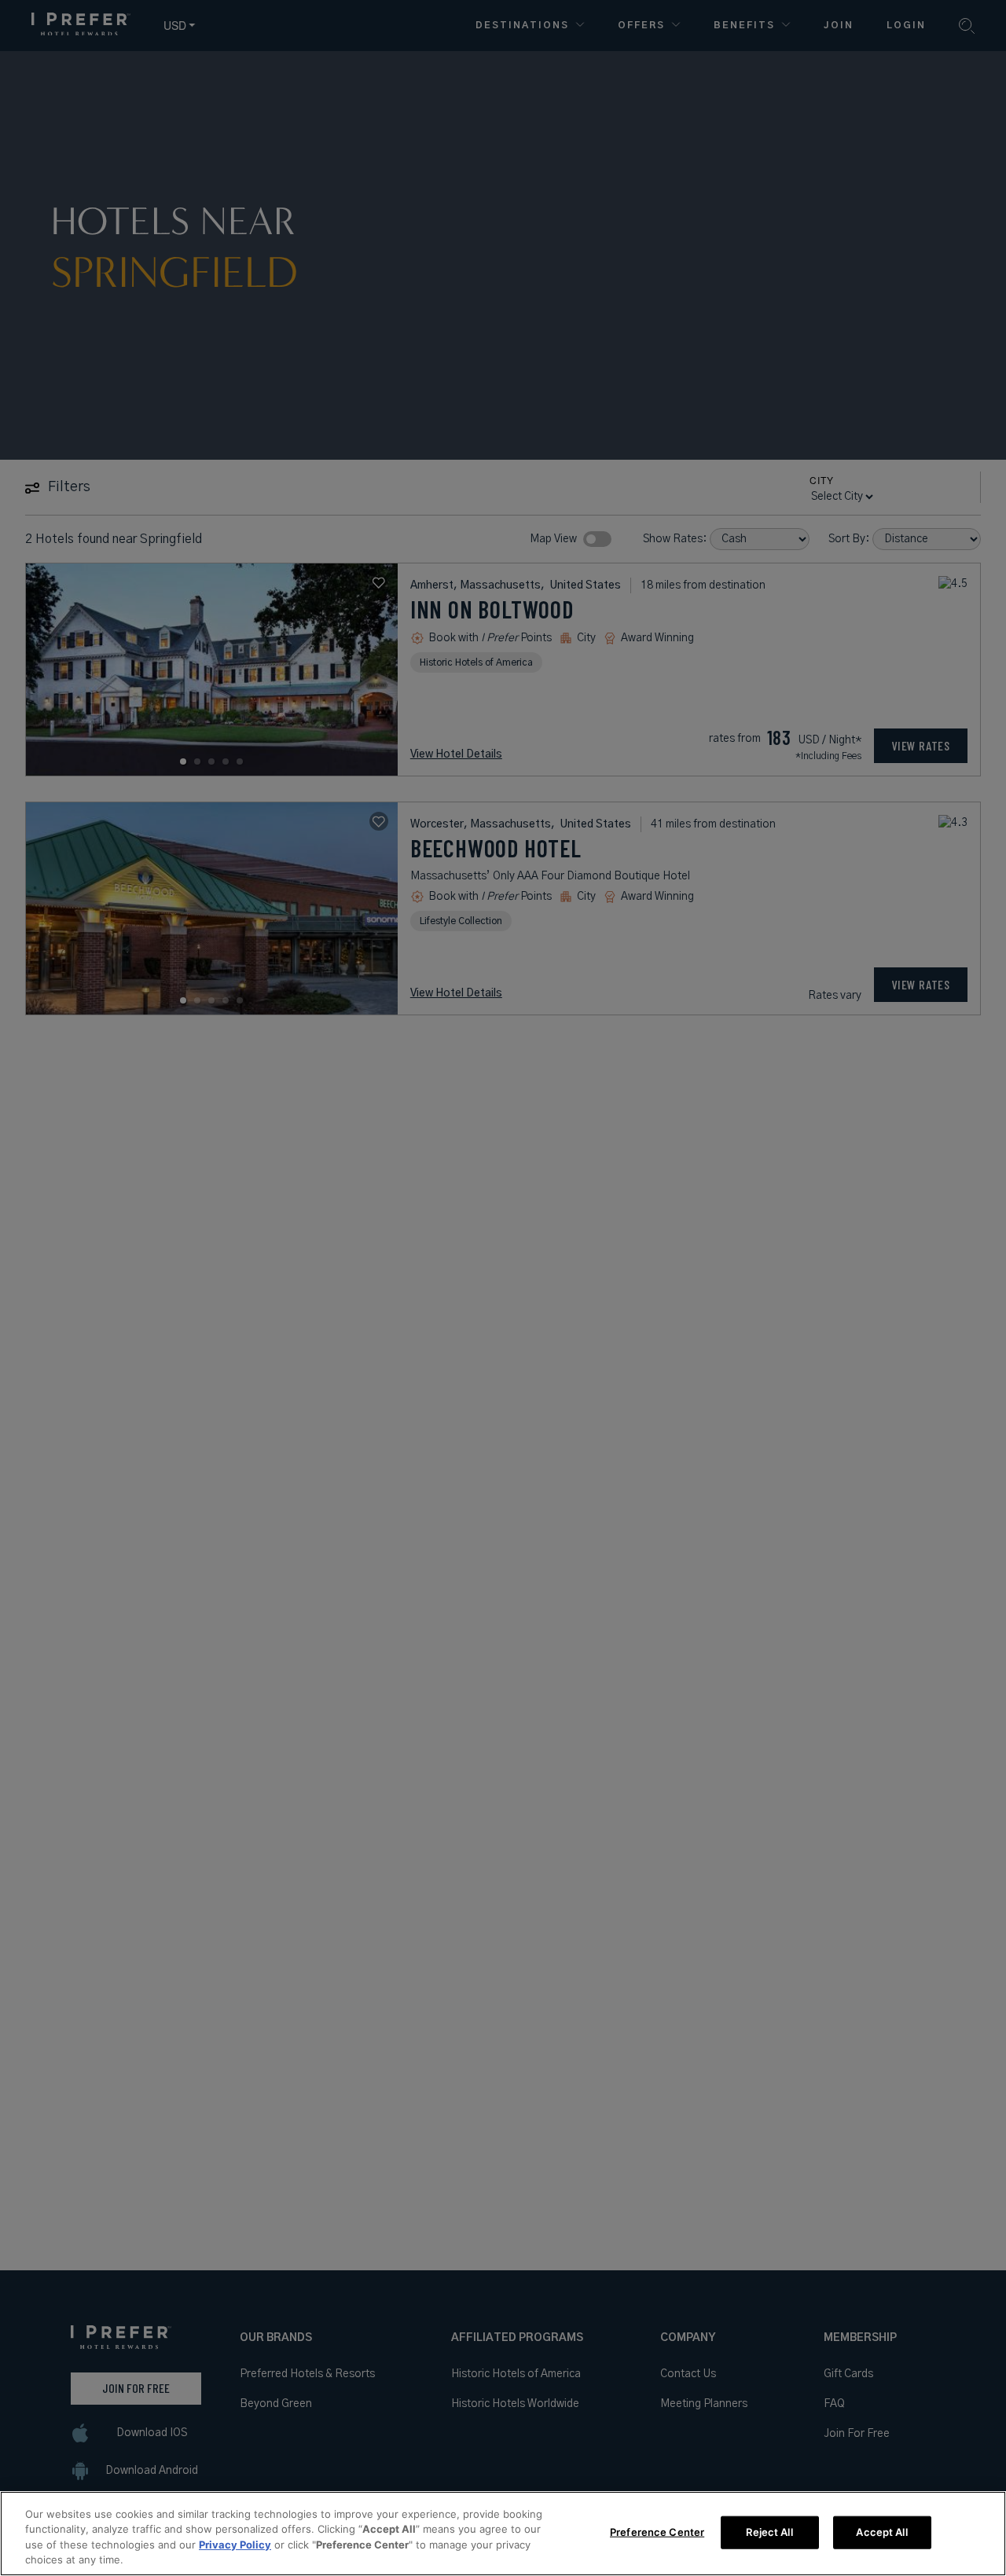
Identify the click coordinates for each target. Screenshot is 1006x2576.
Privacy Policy (235, 2545)
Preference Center (657, 2532)
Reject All (769, 2532)
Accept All (881, 2532)
